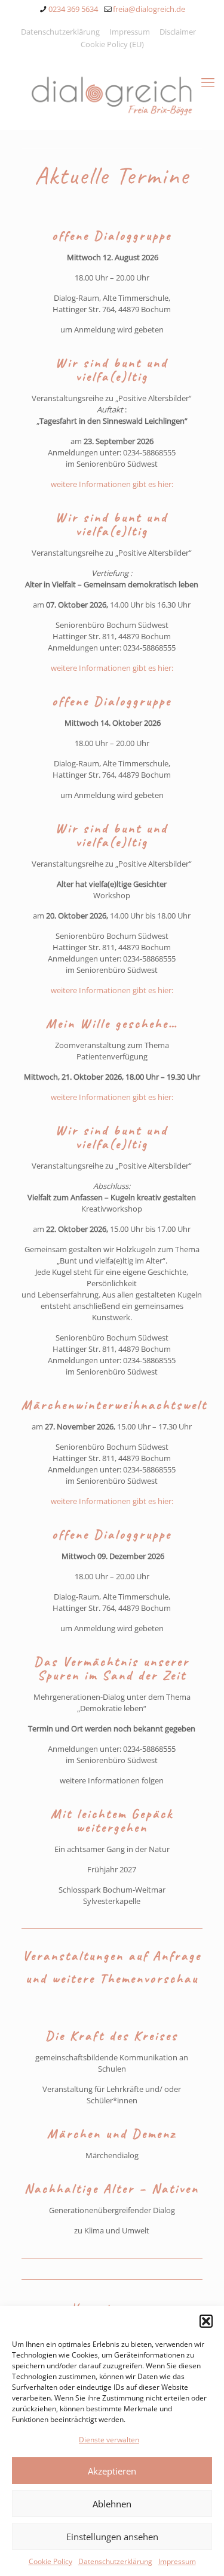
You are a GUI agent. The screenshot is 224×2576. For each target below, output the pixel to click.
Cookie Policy (50, 2561)
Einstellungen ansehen (112, 2537)
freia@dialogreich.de (149, 9)
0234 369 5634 (73, 9)
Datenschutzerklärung (115, 2561)
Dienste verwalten (109, 2440)
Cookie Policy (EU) (112, 44)
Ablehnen (112, 2504)
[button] (206, 2321)
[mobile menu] (208, 82)
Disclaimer (178, 32)
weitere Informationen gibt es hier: (112, 484)
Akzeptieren (112, 2471)
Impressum (177, 2561)
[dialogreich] (112, 94)
